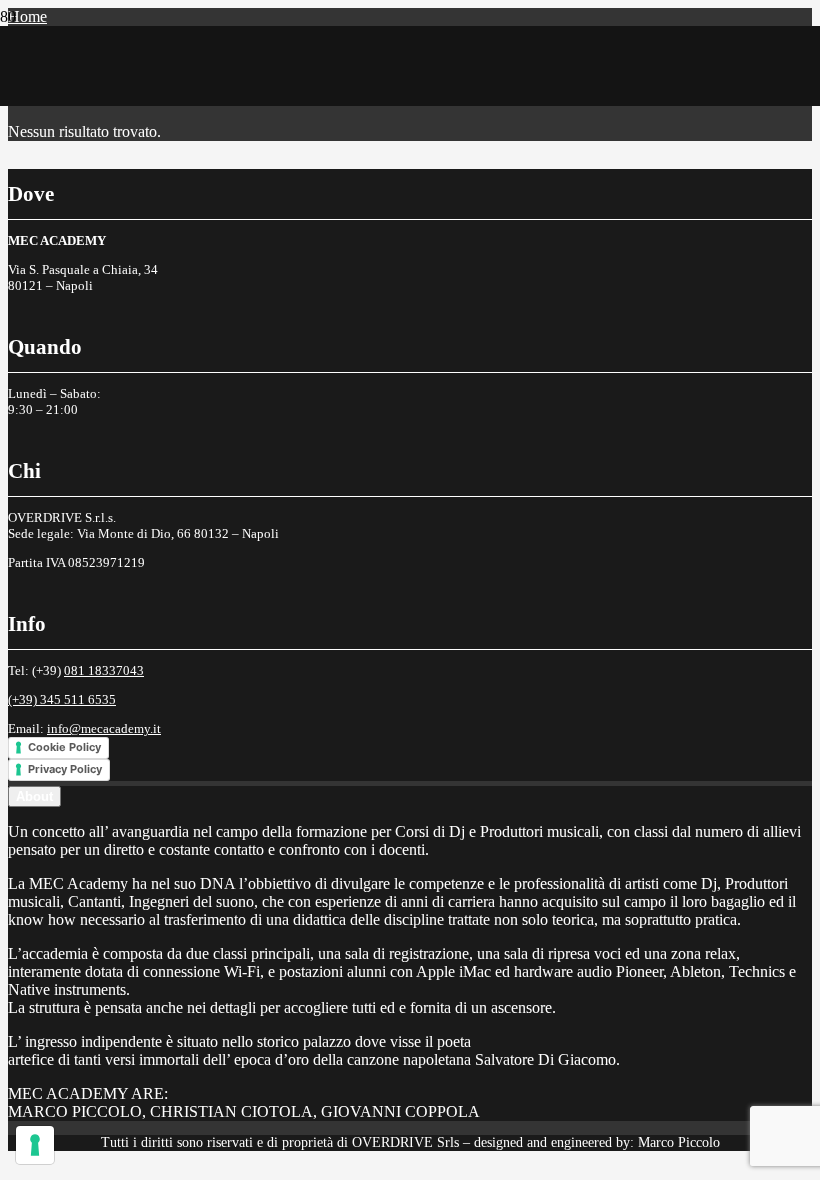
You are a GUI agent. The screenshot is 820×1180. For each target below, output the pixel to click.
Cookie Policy (64, 747)
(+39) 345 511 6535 (62, 699)
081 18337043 (104, 670)
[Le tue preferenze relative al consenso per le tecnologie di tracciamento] (35, 1145)
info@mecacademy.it (104, 728)
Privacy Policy (65, 769)
